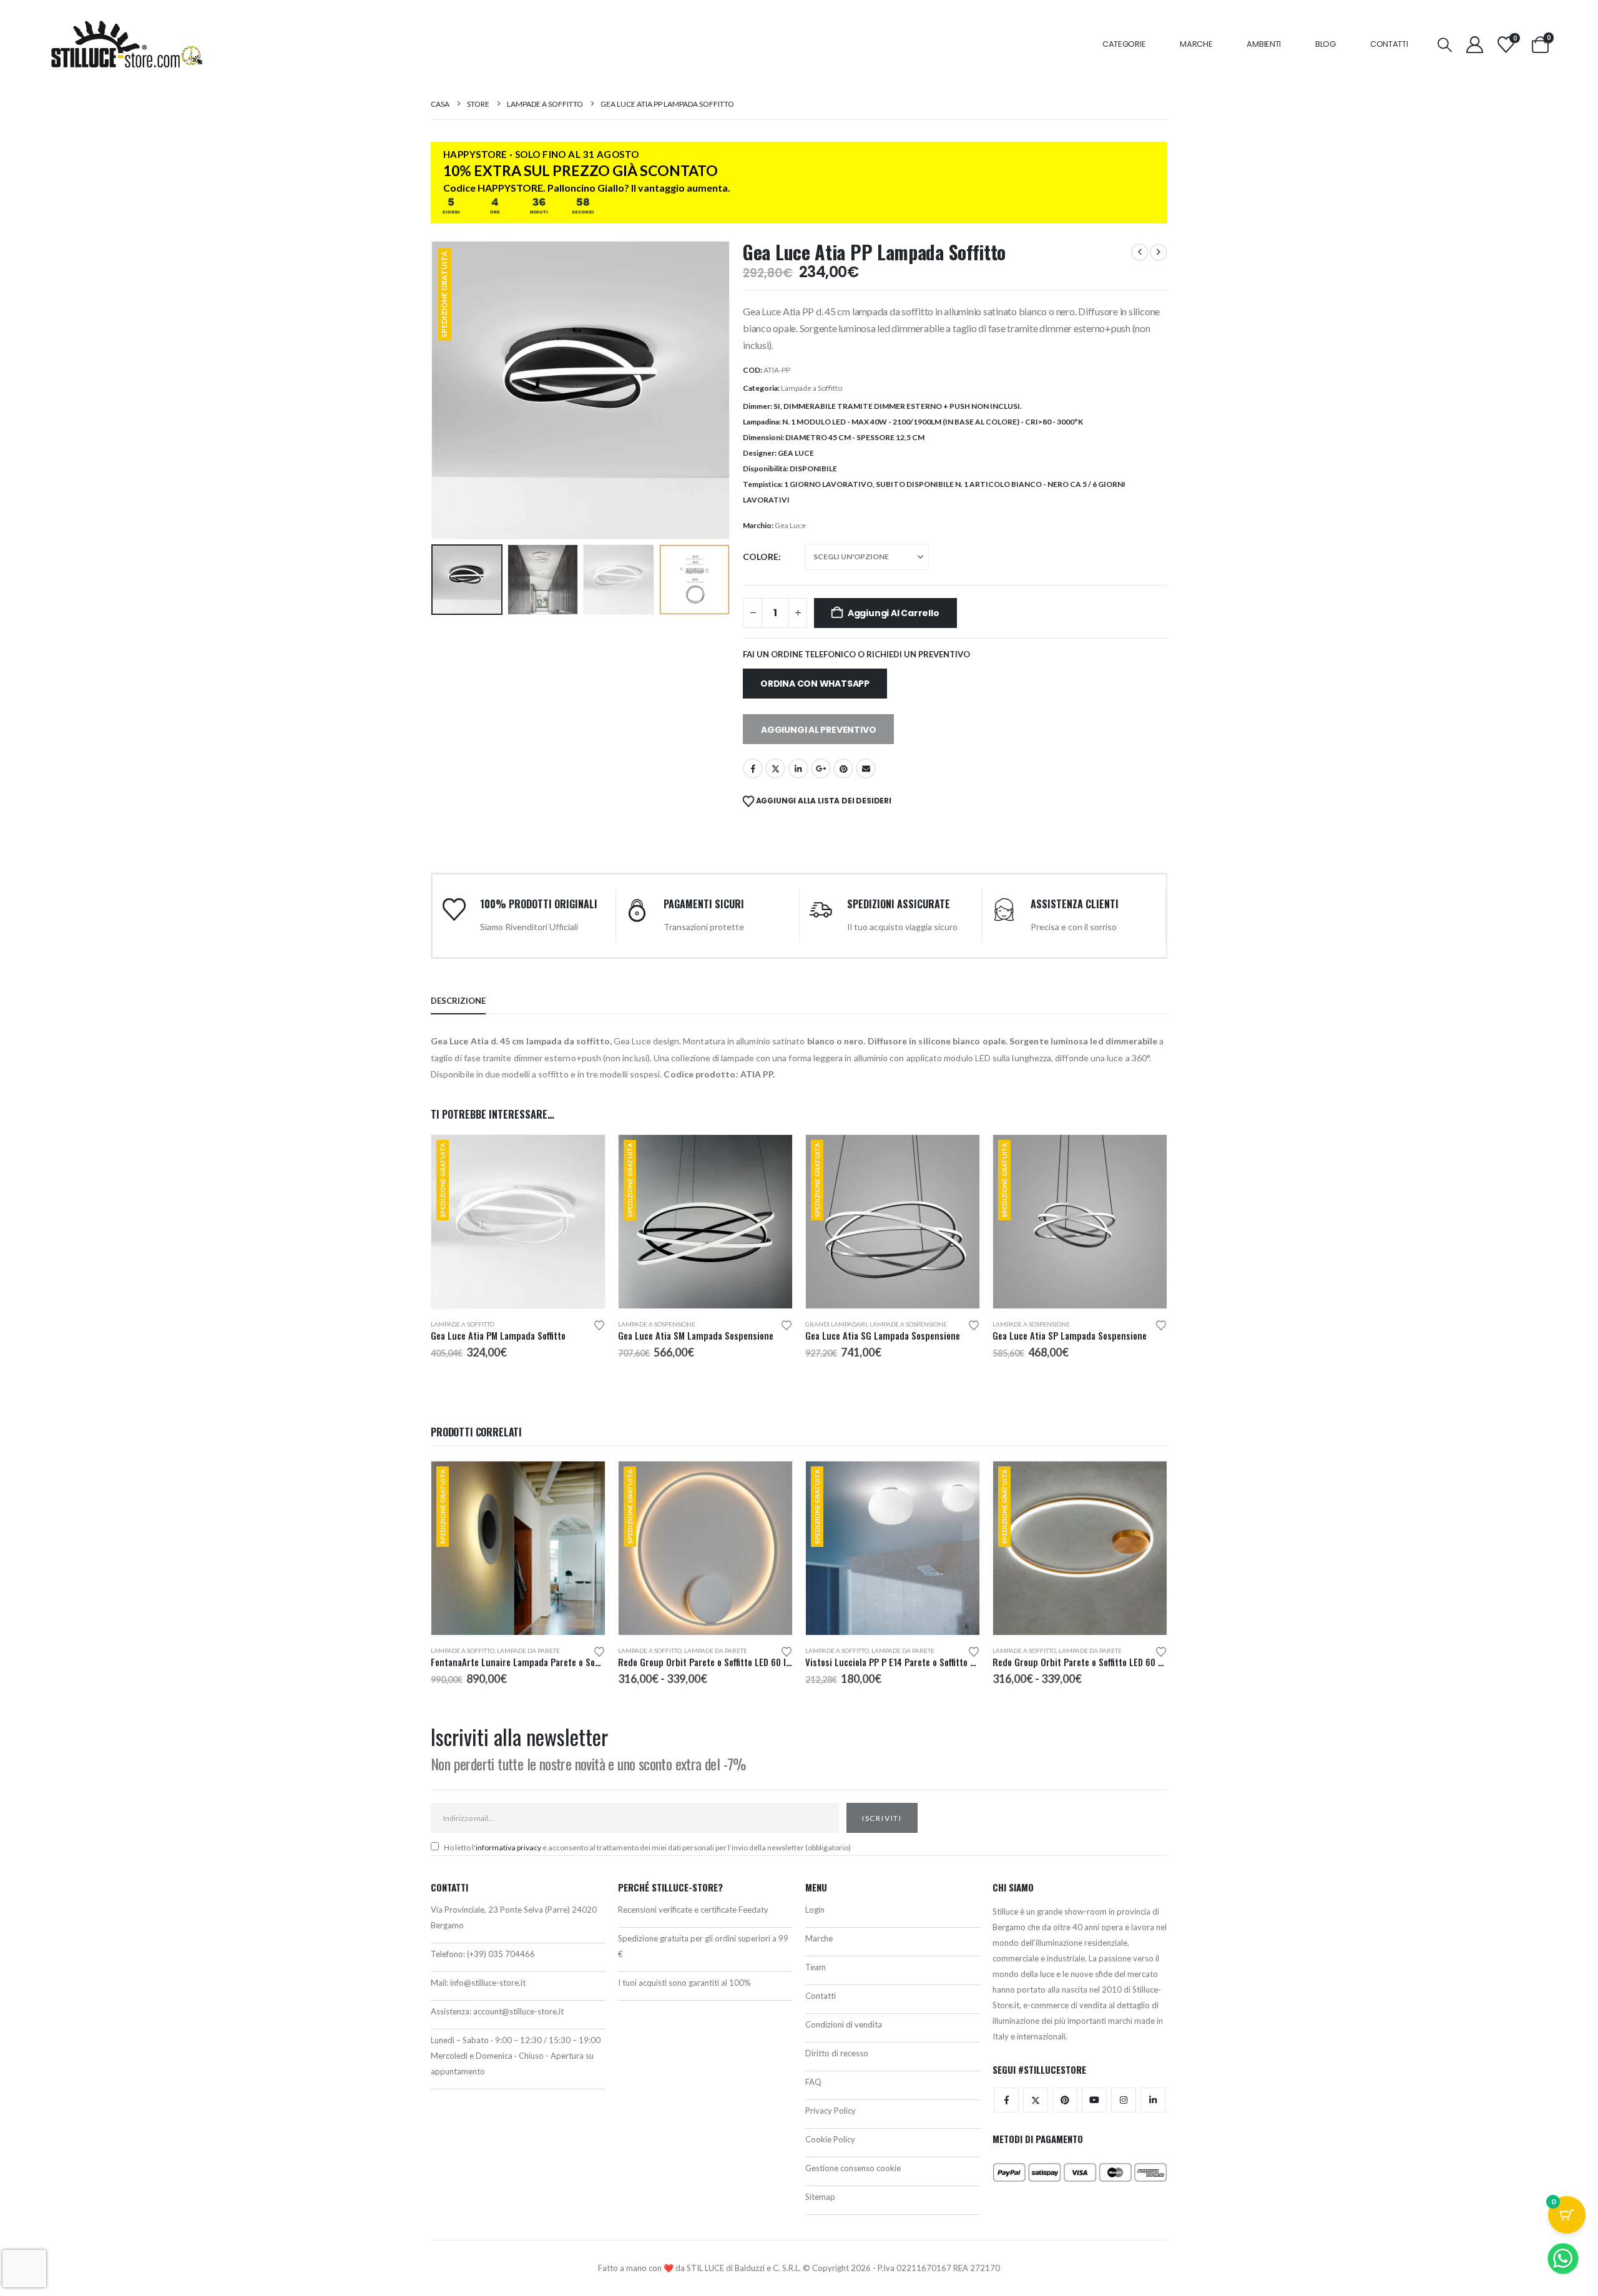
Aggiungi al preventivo (818, 730)
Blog (1326, 44)
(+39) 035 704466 (501, 1954)
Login (815, 1910)
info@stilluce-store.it (488, 1983)
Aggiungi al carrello (894, 613)
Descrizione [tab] (458, 1001)
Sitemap (820, 2197)
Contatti (1389, 44)
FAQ (813, 2082)
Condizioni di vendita (844, 2024)
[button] (1444, 45)
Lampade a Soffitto (811, 388)
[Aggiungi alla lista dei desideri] (599, 1324)
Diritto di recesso (837, 2053)
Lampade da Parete (528, 1651)
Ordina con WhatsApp (815, 684)
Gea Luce (790, 525)
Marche (1196, 44)
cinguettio (775, 768)
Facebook (753, 768)
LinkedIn (798, 768)
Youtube (1094, 2100)
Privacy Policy (831, 2111)
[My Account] (1474, 45)
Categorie (1124, 44)
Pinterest (843, 768)
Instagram (1124, 2100)
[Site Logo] (127, 44)
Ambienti (1264, 44)
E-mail (866, 768)
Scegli (584, 1155)
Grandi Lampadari (836, 1324)
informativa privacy (508, 1847)
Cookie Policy (830, 2139)
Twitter (1036, 2100)
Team (816, 1967)
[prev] (1140, 252)
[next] (1159, 252)
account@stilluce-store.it (518, 2011)
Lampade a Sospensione (657, 1324)
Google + (821, 768)
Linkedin (1153, 2100)
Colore (761, 557)
